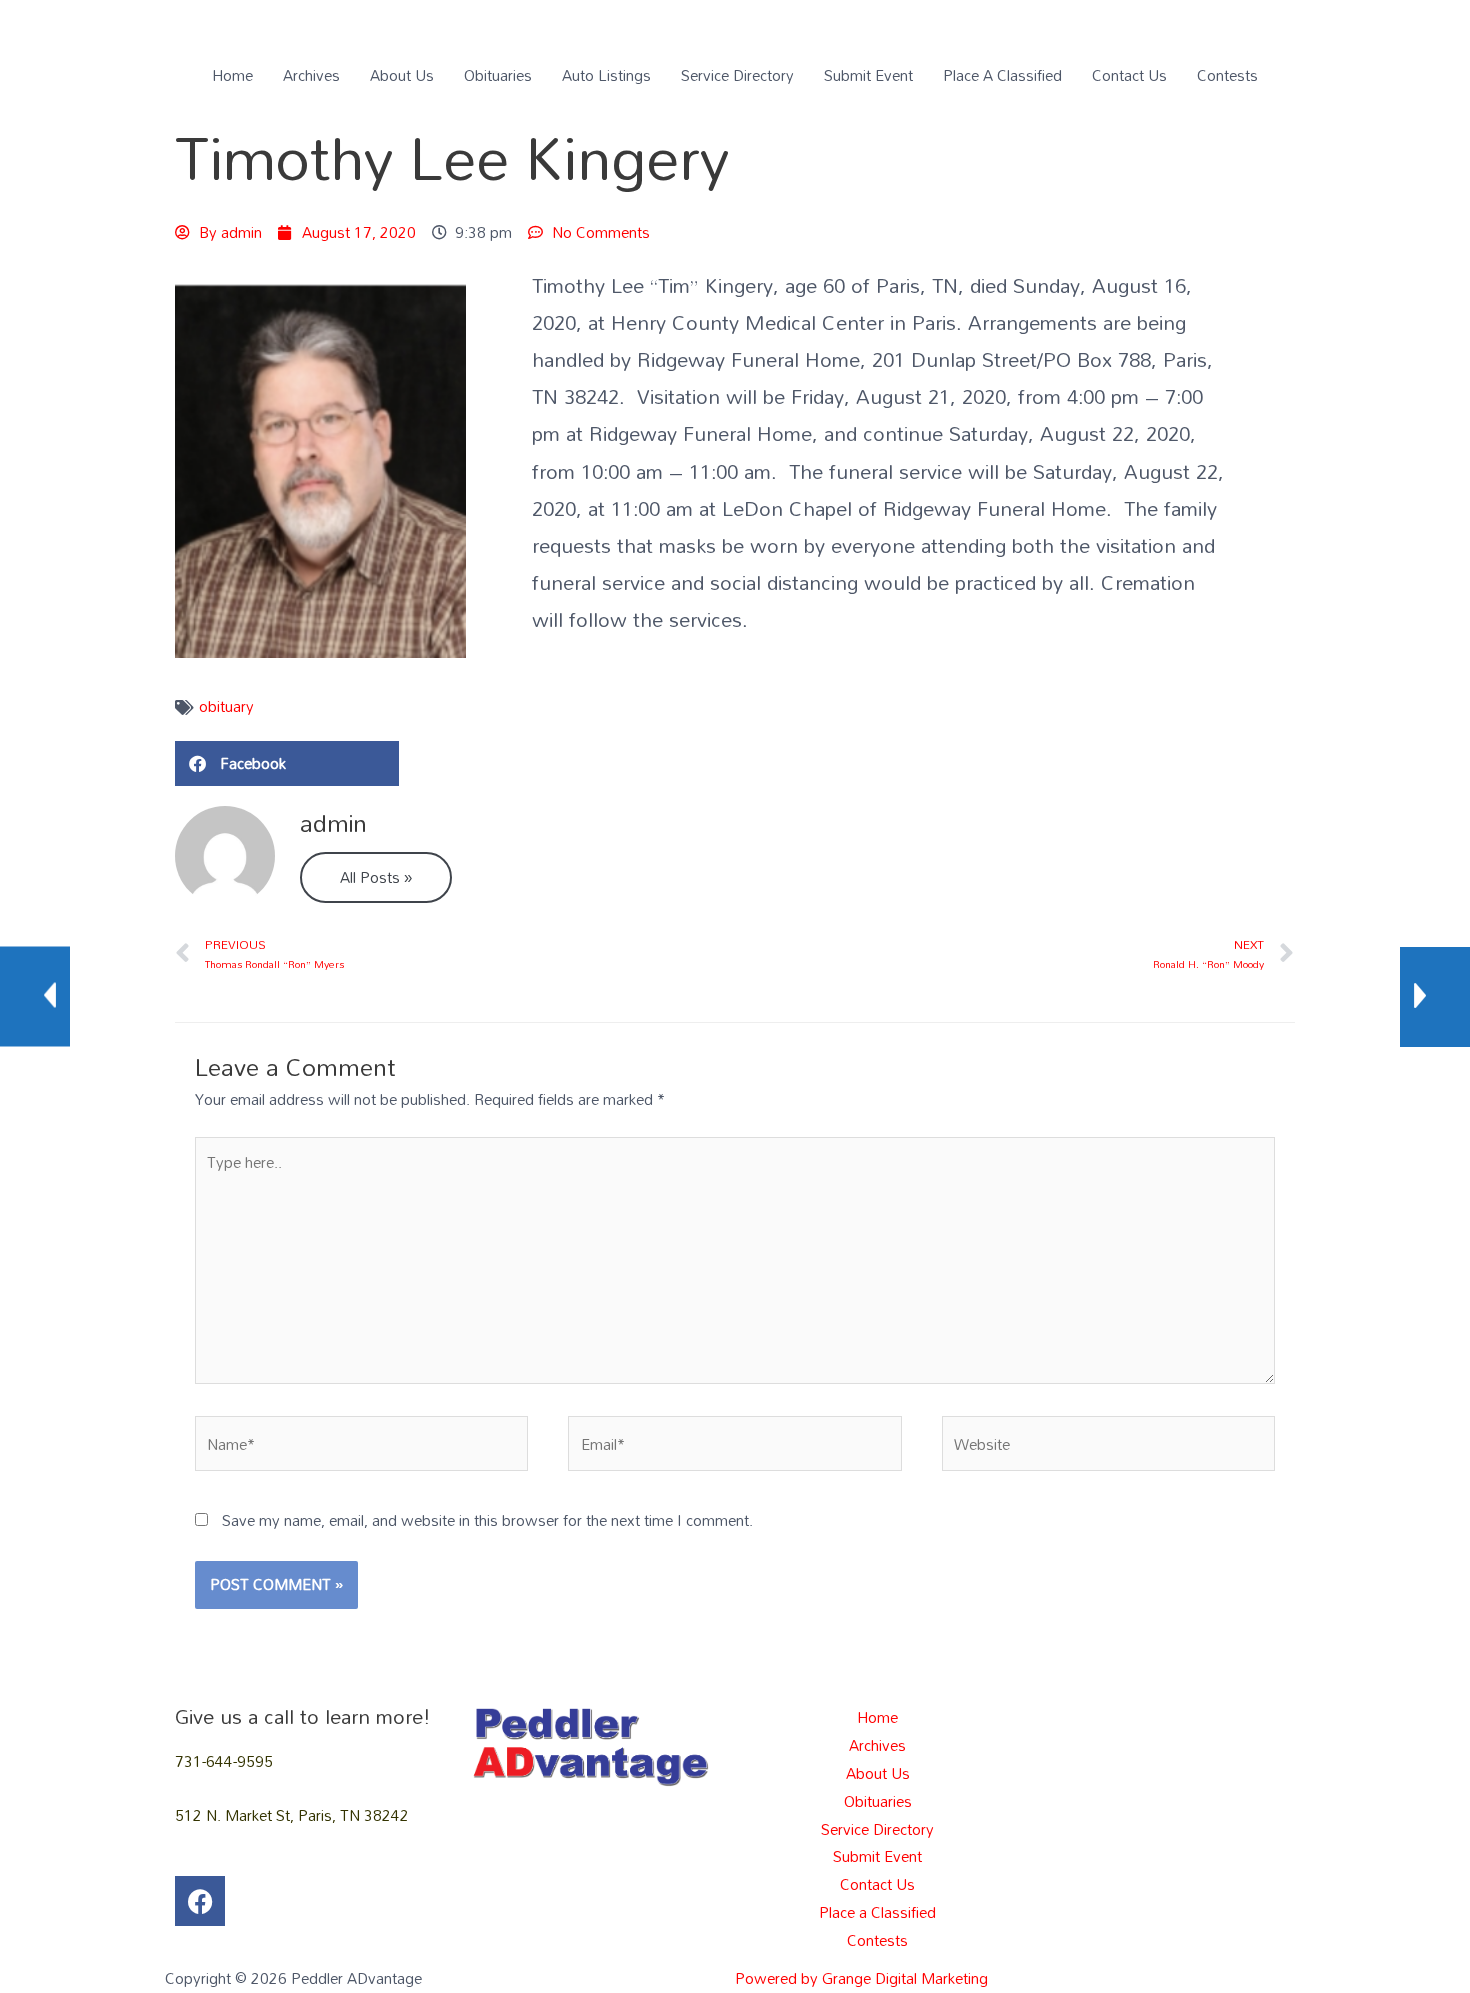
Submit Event (868, 75)
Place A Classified (1002, 75)
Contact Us (1129, 75)
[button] (287, 763)
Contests (1227, 75)
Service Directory (737, 75)
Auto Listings (606, 75)
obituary (226, 706)
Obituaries (498, 75)
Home (232, 75)
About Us (402, 75)
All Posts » (376, 877)
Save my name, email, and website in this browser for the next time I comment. (487, 1520)
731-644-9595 (224, 1761)
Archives (311, 75)
